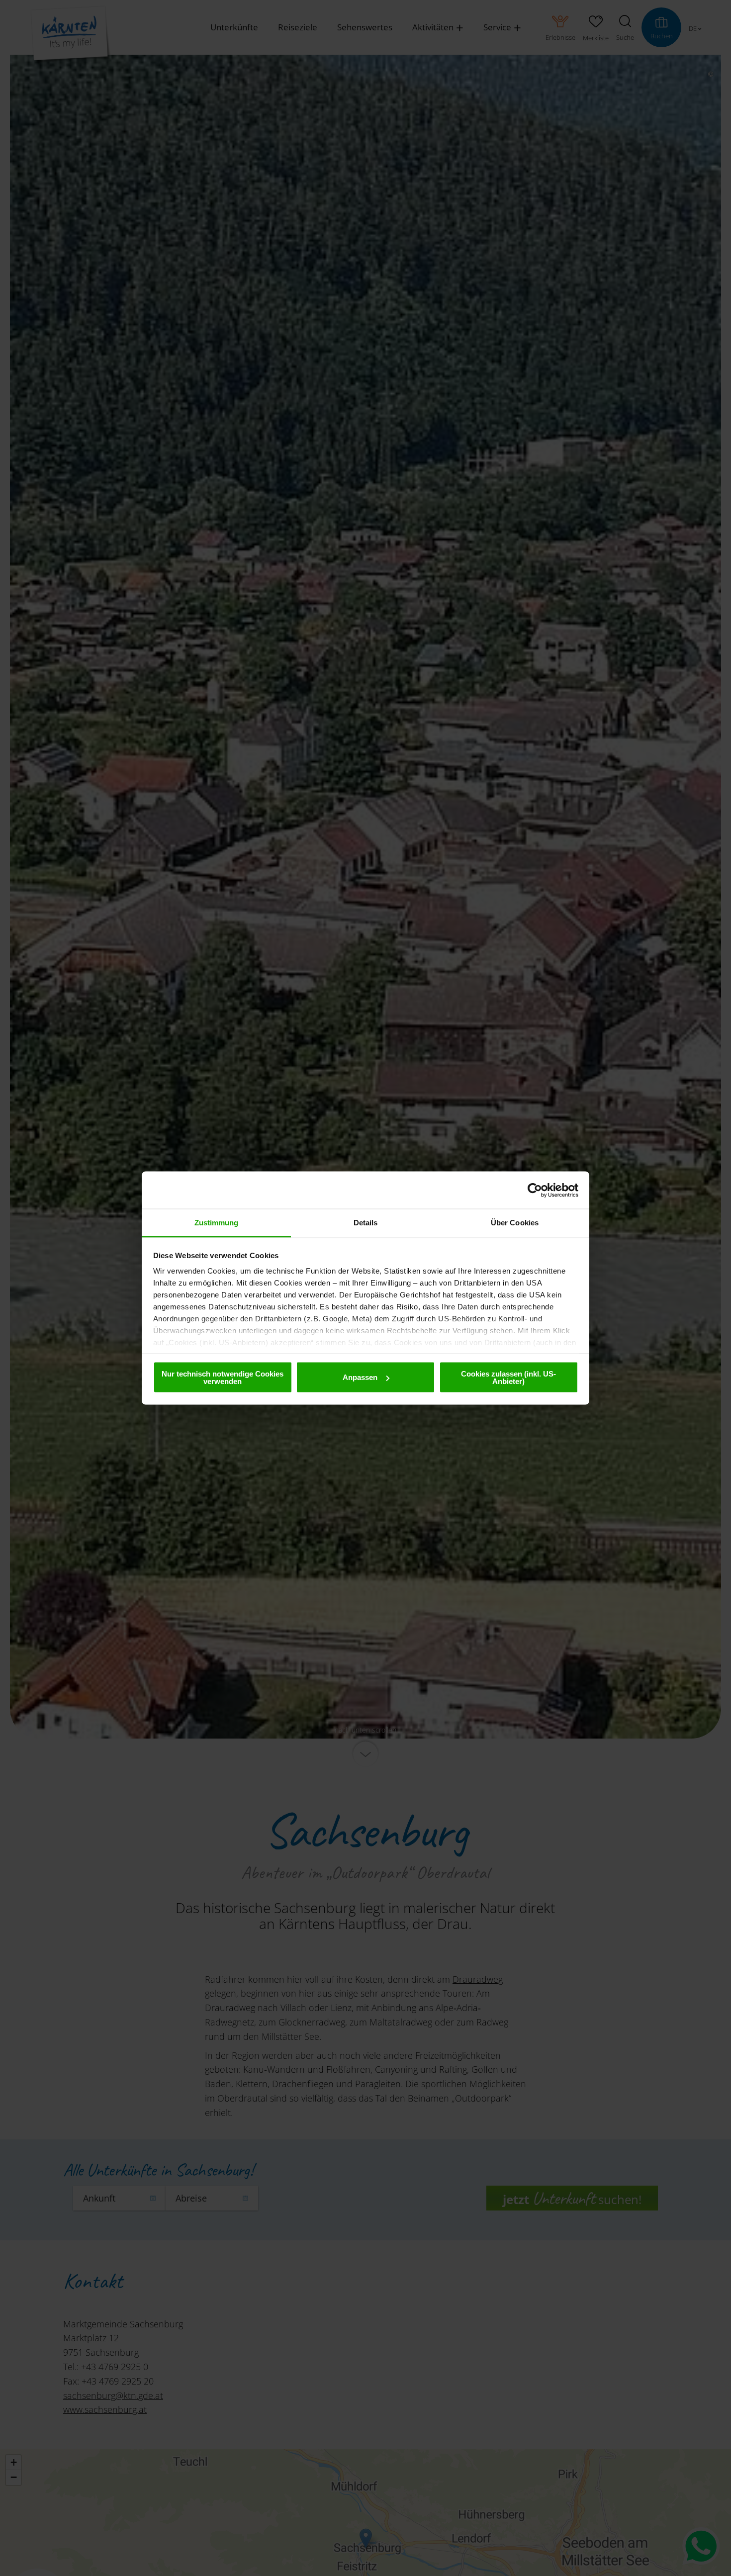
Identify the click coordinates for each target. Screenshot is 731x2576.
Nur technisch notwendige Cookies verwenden (223, 1377)
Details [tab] (366, 1223)
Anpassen (360, 1377)
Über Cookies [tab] (515, 1223)
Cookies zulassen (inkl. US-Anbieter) (508, 1377)
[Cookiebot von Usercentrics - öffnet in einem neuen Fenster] (535, 1190)
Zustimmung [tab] (217, 1223)
